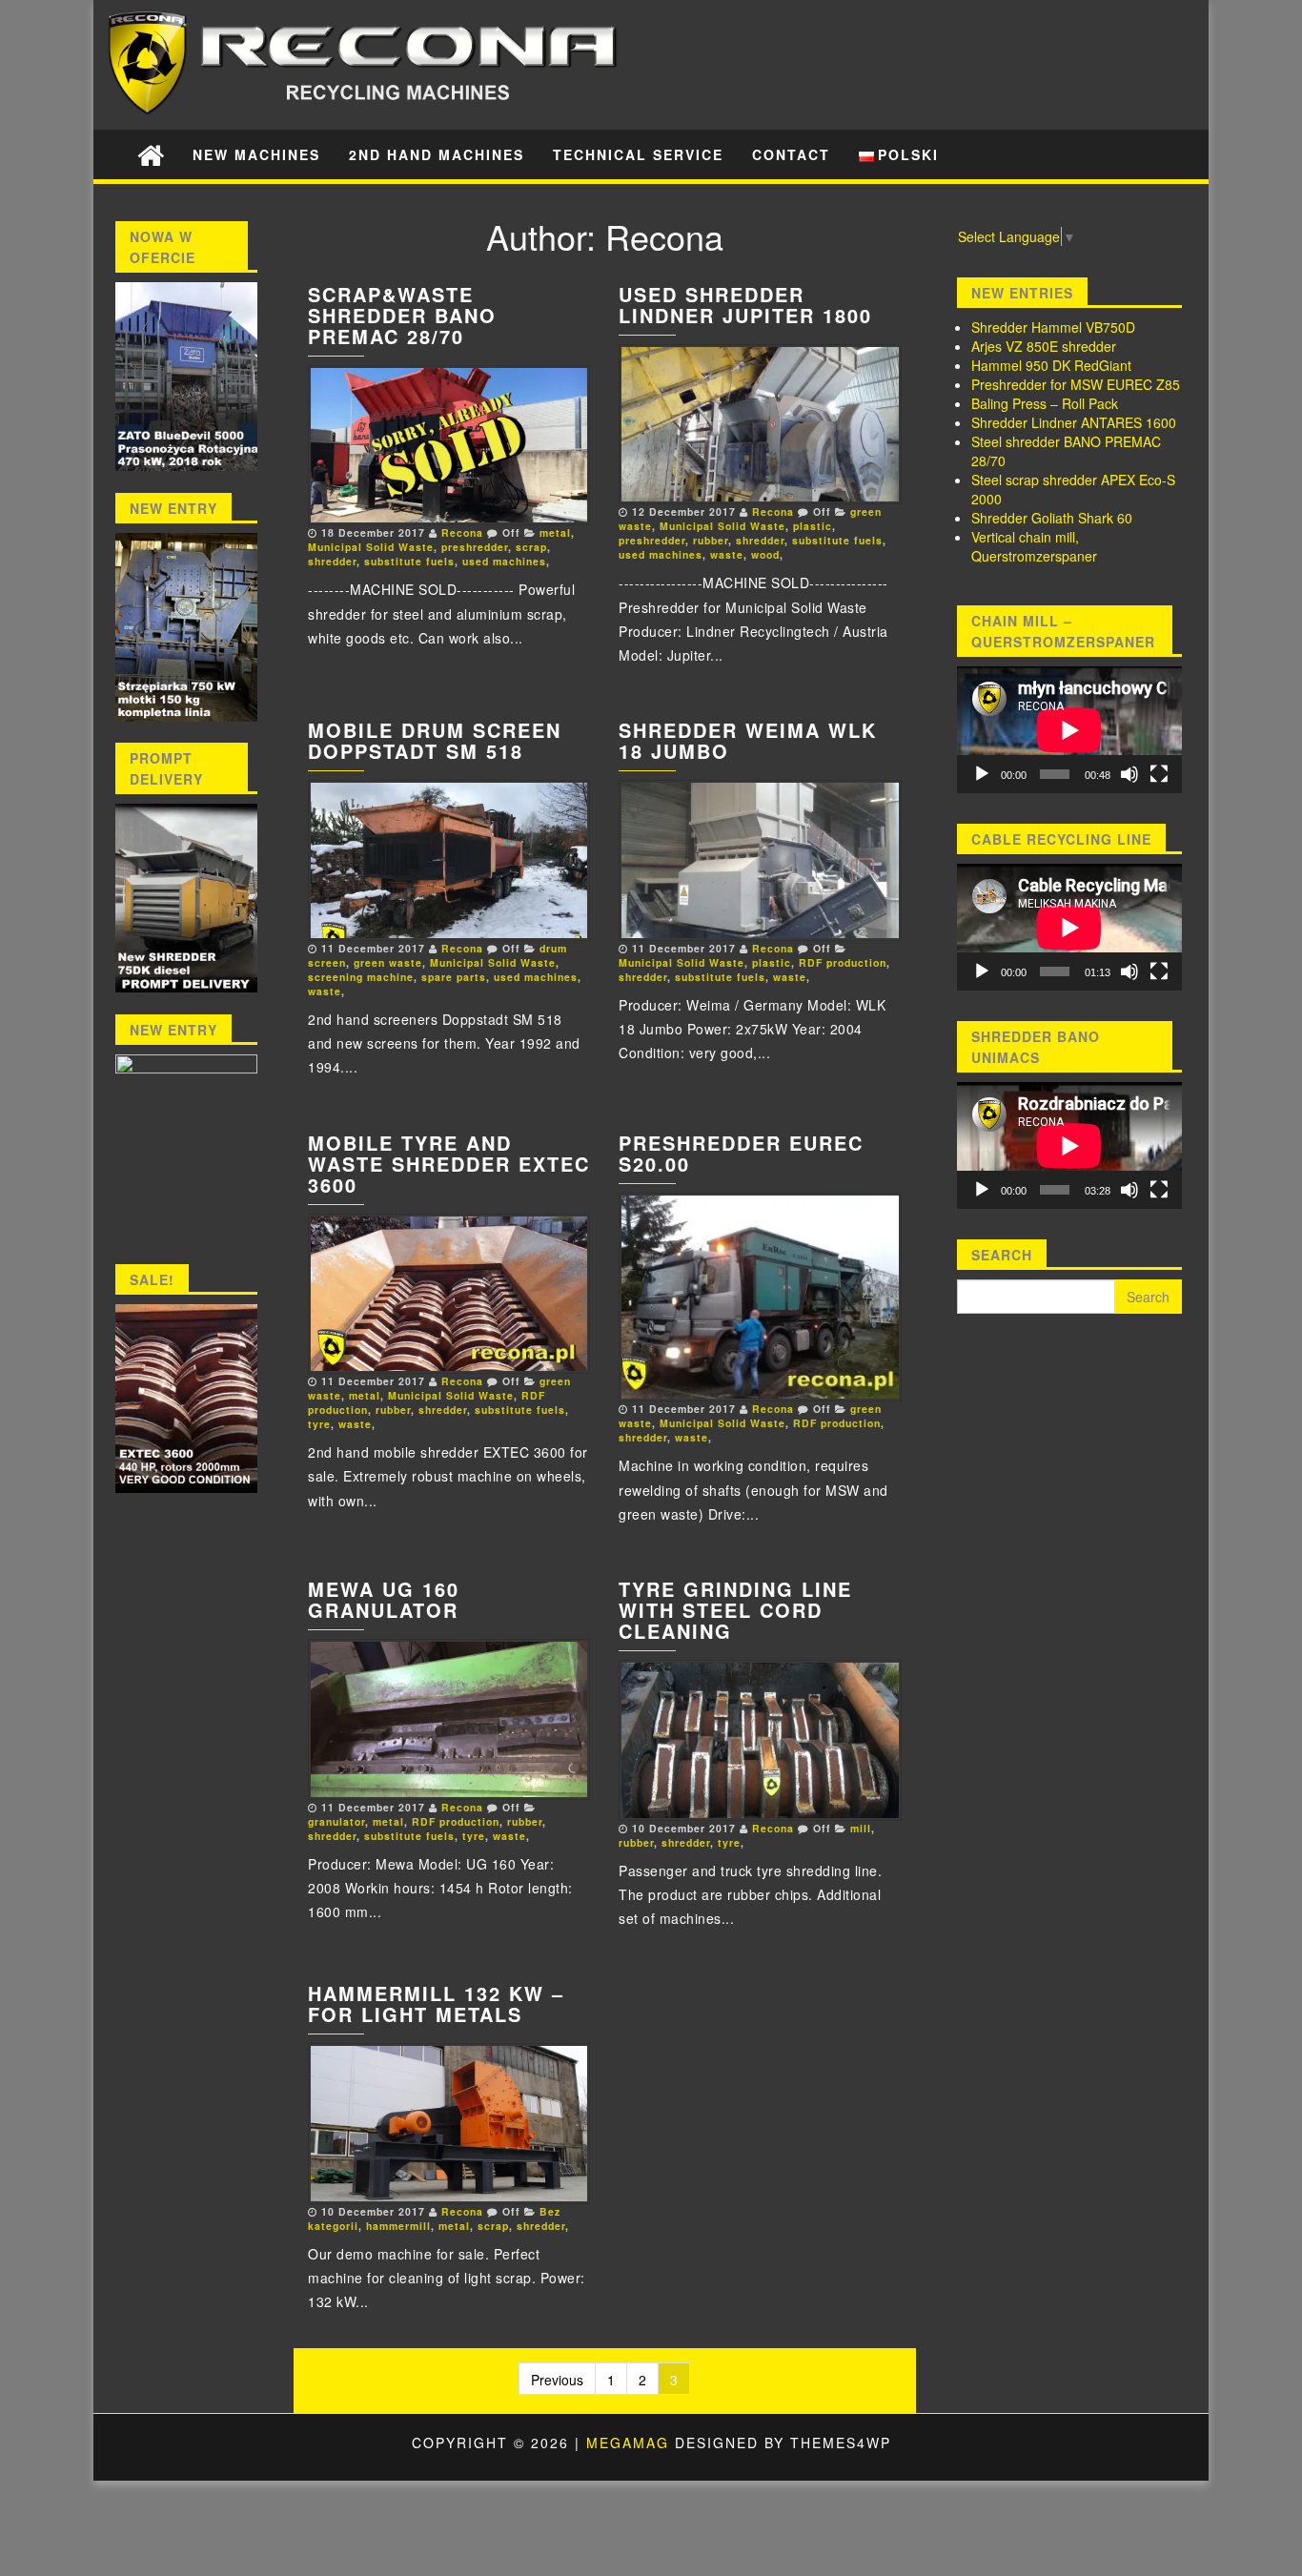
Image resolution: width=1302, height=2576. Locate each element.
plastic (813, 526)
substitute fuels (409, 561)
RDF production (843, 962)
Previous (557, 2380)
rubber (711, 540)
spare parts (454, 977)
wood (765, 554)
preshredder (475, 547)
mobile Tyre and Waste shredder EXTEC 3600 (449, 1164)
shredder (332, 561)
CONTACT (791, 154)
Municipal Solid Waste (371, 547)
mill (861, 1828)
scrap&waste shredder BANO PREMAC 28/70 (402, 315)
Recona (462, 532)
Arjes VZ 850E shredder (1044, 346)
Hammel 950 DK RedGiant (1051, 365)
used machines (504, 561)
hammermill (398, 2226)
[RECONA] (151, 154)
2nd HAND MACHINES (437, 154)
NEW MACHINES (256, 154)
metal (555, 532)
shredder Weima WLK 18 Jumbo (748, 740)
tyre (319, 1424)
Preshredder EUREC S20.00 (741, 1153)
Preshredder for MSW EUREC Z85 (1076, 384)
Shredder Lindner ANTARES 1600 (1074, 422)
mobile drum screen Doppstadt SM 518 (435, 740)
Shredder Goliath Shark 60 (1052, 518)
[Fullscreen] (1159, 774)
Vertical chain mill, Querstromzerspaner (1034, 546)
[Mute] (1129, 774)
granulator (336, 1821)
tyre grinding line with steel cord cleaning (735, 1610)
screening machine (361, 977)
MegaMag (628, 2443)
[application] (1069, 730)
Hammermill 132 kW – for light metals (436, 2004)
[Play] (982, 774)
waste (727, 554)
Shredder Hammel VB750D (1053, 327)
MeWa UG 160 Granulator (384, 1599)
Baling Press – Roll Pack (1045, 403)
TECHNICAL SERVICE (638, 154)
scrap (531, 547)
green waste (388, 962)
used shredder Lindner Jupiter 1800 (745, 305)
